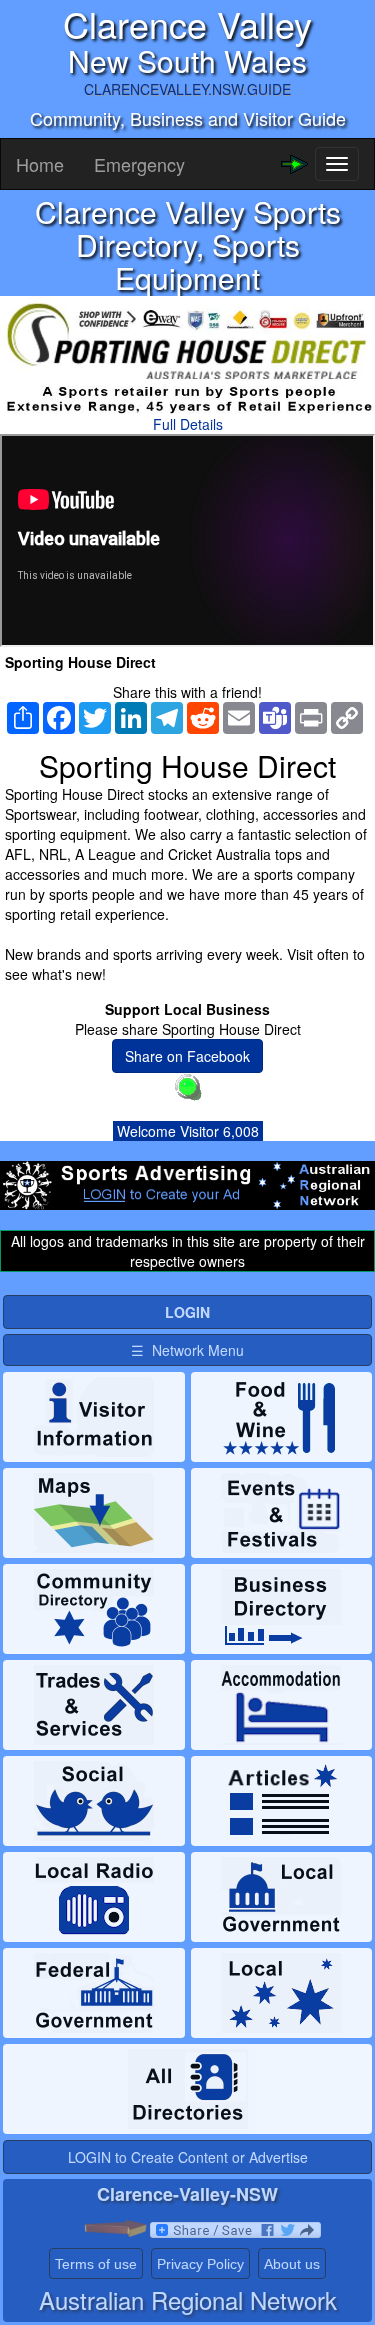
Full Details (188, 424)
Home (40, 164)
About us (292, 2264)
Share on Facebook (187, 1056)
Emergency (139, 164)
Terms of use (96, 2264)
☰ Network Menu (187, 1350)
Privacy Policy (200, 2264)
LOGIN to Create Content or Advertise (188, 2157)
